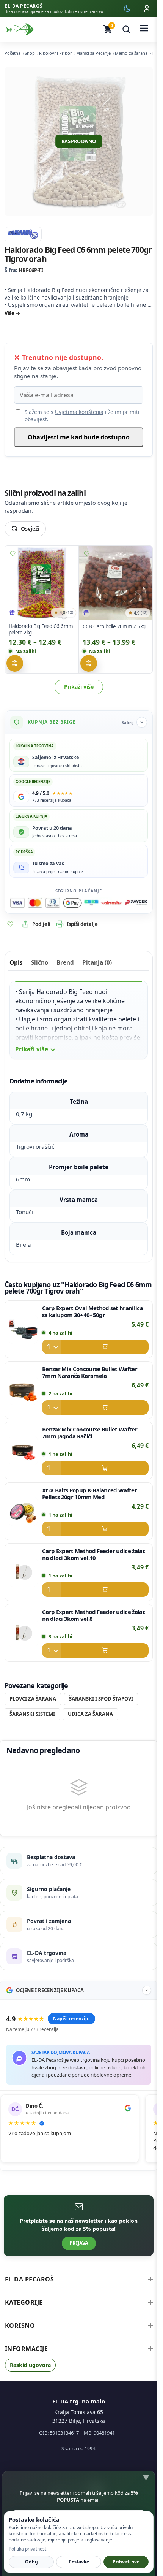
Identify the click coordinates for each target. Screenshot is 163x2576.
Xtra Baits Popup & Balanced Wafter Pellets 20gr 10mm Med (89, 1493)
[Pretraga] (126, 29)
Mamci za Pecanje (93, 53)
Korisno (20, 2326)
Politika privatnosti (28, 2549)
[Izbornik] (144, 29)
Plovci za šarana (33, 1699)
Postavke (79, 2562)
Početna (13, 53)
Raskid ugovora (30, 2365)
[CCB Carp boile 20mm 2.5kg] (116, 583)
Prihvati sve (126, 2562)
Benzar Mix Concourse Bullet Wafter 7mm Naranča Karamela (90, 1372)
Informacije (27, 2349)
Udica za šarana (90, 1714)
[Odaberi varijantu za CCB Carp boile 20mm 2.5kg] (88, 663)
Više (9, 313)
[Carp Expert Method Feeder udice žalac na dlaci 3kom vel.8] (23, 1633)
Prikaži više (79, 687)
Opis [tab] (16, 962)
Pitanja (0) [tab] (97, 962)
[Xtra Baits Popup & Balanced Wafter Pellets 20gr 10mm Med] (23, 1511)
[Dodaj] (95, 1347)
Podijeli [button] (41, 924)
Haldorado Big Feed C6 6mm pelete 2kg (41, 629)
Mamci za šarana (131, 53)
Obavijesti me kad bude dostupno (79, 437)
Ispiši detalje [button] (82, 924)
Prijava (79, 2243)
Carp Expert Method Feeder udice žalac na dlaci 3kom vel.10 (94, 1554)
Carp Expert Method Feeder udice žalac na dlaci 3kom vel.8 (94, 1615)
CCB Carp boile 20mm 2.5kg (114, 626)
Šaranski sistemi (32, 1714)
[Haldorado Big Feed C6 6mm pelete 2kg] (42, 583)
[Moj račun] (147, 8)
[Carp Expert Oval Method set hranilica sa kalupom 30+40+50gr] (23, 1329)
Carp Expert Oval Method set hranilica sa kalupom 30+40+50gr (92, 1311)
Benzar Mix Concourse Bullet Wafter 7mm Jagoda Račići (90, 1433)
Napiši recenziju (71, 2019)
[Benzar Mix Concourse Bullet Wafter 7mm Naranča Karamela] (23, 1390)
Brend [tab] (65, 962)
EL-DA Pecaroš (30, 2279)
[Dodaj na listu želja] (13, 553)
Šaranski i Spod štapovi (101, 1699)
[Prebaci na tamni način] (127, 8)
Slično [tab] (40, 962)
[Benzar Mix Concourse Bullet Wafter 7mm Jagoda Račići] (23, 1450)
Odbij (31, 2562)
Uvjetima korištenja (79, 412)
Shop (30, 53)
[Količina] (52, 1347)
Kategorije (24, 2302)
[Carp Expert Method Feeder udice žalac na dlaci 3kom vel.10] (23, 1572)
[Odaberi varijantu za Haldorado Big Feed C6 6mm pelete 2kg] (15, 663)
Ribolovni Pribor (56, 53)
